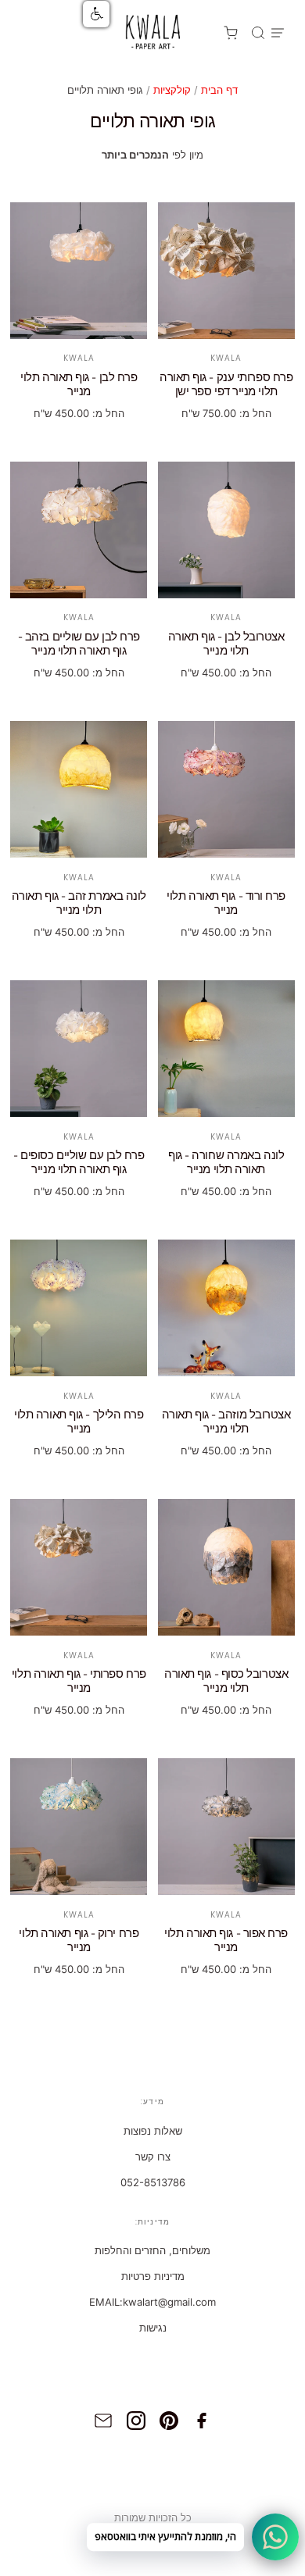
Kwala (79, 358)
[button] (96, 14)
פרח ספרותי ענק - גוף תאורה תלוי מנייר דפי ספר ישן (226, 385)
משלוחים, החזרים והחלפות (152, 2250)
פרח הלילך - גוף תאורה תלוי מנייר (79, 1422)
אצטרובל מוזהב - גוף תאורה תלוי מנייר (226, 1422)
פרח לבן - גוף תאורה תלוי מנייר (79, 385)
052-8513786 (153, 2182)
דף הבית (219, 90)
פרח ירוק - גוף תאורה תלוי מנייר (79, 1941)
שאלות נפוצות (153, 2131)
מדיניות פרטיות (153, 2276)
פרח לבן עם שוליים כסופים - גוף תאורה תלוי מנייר (79, 1163)
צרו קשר (153, 2157)
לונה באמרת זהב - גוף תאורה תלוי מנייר (79, 903)
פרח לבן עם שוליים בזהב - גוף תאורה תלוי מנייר (79, 644)
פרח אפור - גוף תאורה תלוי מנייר (226, 1941)
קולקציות (172, 90)
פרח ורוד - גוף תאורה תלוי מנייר (226, 903)
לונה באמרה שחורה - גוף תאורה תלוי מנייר (226, 1163)
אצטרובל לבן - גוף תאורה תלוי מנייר (226, 644)
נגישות (153, 2328)
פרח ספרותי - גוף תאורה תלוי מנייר (79, 1681)
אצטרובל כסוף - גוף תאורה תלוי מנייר (226, 1681)
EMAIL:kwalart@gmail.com (152, 2302)
